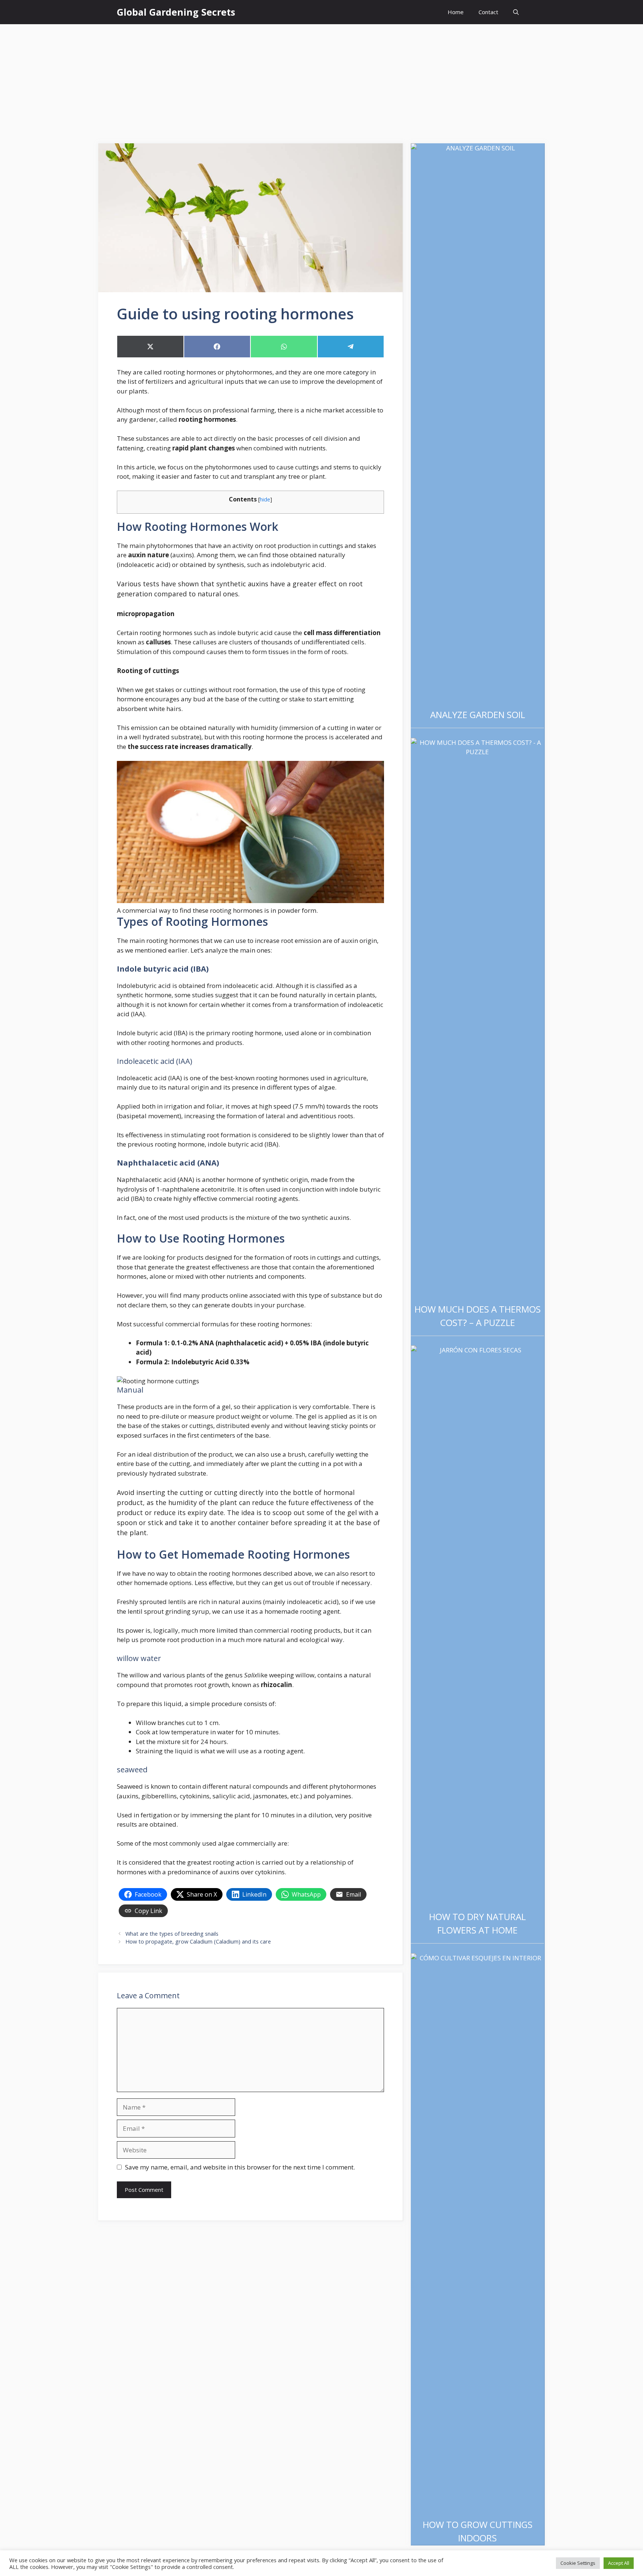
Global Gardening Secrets (176, 12)
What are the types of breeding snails (172, 1934)
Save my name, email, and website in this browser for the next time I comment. (240, 2167)
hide (265, 499)
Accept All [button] (619, 2563)
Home (456, 12)
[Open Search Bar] (516, 12)
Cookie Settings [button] (578, 2563)
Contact (488, 12)
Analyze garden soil (478, 715)
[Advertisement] (321, 80)
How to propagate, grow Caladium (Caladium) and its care (198, 1941)
